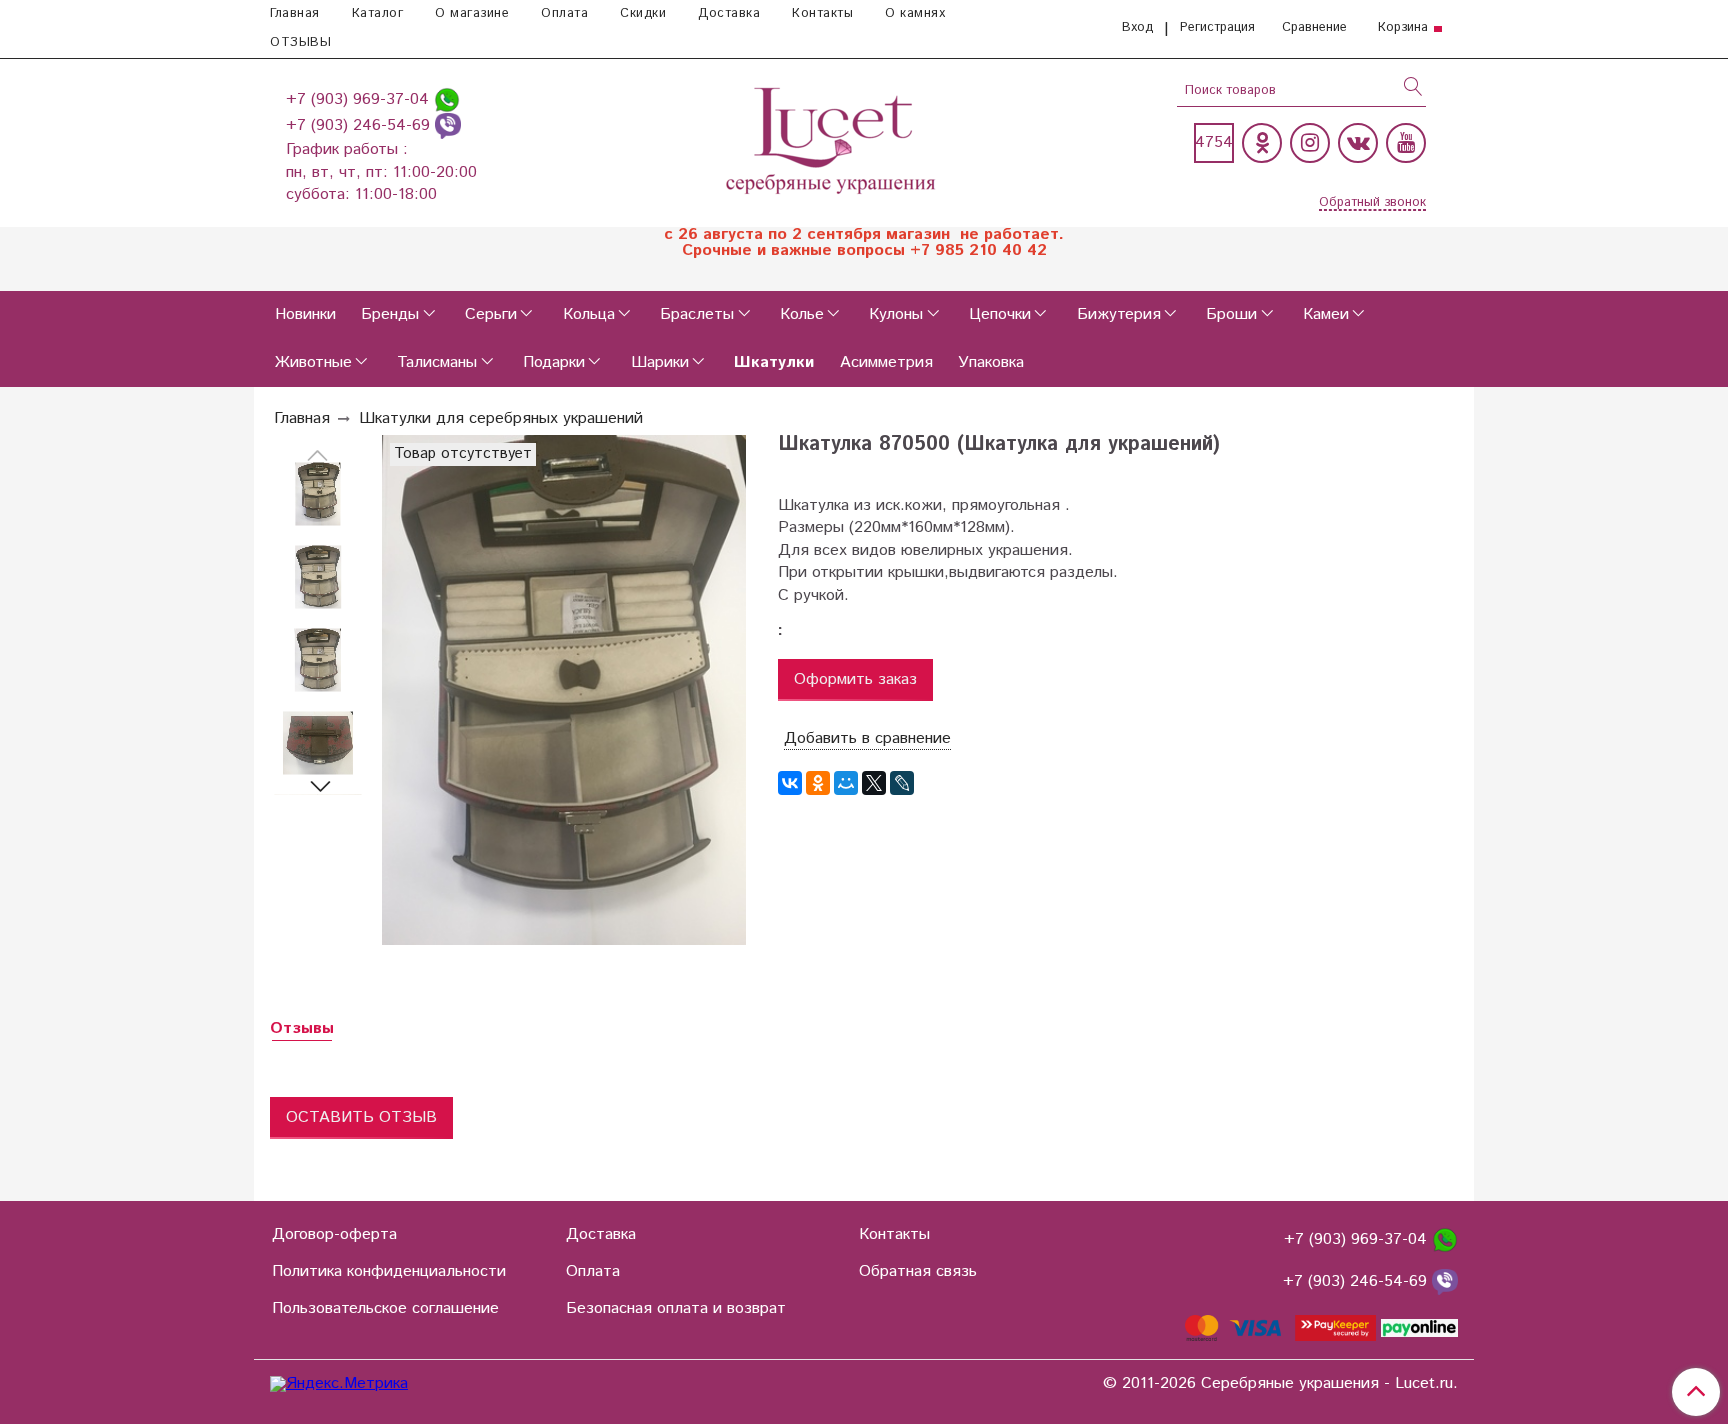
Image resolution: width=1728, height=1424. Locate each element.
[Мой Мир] (846, 783)
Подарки (554, 362)
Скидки (643, 13)
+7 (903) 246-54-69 (360, 125)
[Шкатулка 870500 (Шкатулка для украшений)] (318, 494)
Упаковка (991, 362)
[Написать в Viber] (448, 125)
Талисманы (437, 362)
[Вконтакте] (1358, 143)
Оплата (564, 13)
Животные (313, 362)
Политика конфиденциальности (389, 1271)
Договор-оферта (334, 1234)
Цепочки (1000, 314)
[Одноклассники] (1262, 143)
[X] (874, 783)
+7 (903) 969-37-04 (360, 99)
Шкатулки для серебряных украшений (501, 418)
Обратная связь (918, 1271)
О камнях (915, 13)
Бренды (390, 314)
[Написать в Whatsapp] (447, 99)
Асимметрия (886, 362)
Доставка (729, 13)
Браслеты (697, 314)
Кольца (589, 314)
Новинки (305, 314)
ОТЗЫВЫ (300, 42)
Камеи (1326, 314)
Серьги (491, 314)
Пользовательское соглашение (385, 1308)
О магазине (472, 13)
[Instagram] (1310, 143)
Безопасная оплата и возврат (676, 1308)
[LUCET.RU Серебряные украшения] (832, 138)
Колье (802, 314)
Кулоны (896, 314)
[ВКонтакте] (790, 783)
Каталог (378, 13)
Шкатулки (774, 362)
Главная (295, 13)
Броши (1231, 314)
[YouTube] (1406, 143)
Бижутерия (1119, 314)
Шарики (660, 362)
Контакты (822, 13)
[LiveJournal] (902, 783)
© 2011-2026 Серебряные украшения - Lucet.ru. (1280, 1384)
